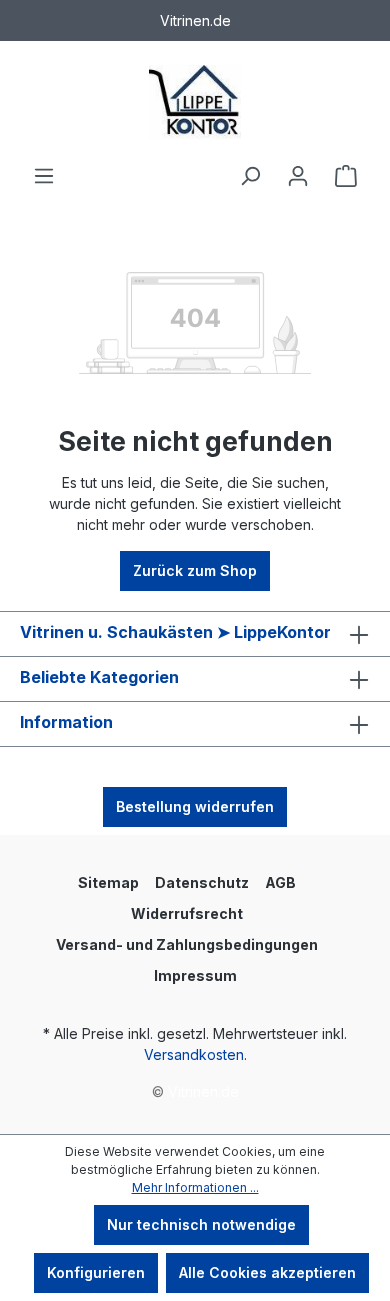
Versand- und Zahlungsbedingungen (187, 944)
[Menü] (44, 176)
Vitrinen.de (203, 1091)
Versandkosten (194, 1054)
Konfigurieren (96, 1272)
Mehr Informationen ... (195, 1187)
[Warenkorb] (346, 176)
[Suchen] (250, 176)
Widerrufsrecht (187, 913)
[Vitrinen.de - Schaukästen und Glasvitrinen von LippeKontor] (195, 102)
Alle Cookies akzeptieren (267, 1272)
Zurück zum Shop (195, 570)
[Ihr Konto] (298, 176)
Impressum (195, 975)
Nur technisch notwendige (201, 1224)
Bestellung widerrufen (195, 806)
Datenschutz (202, 882)
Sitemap (108, 882)
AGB (280, 882)
